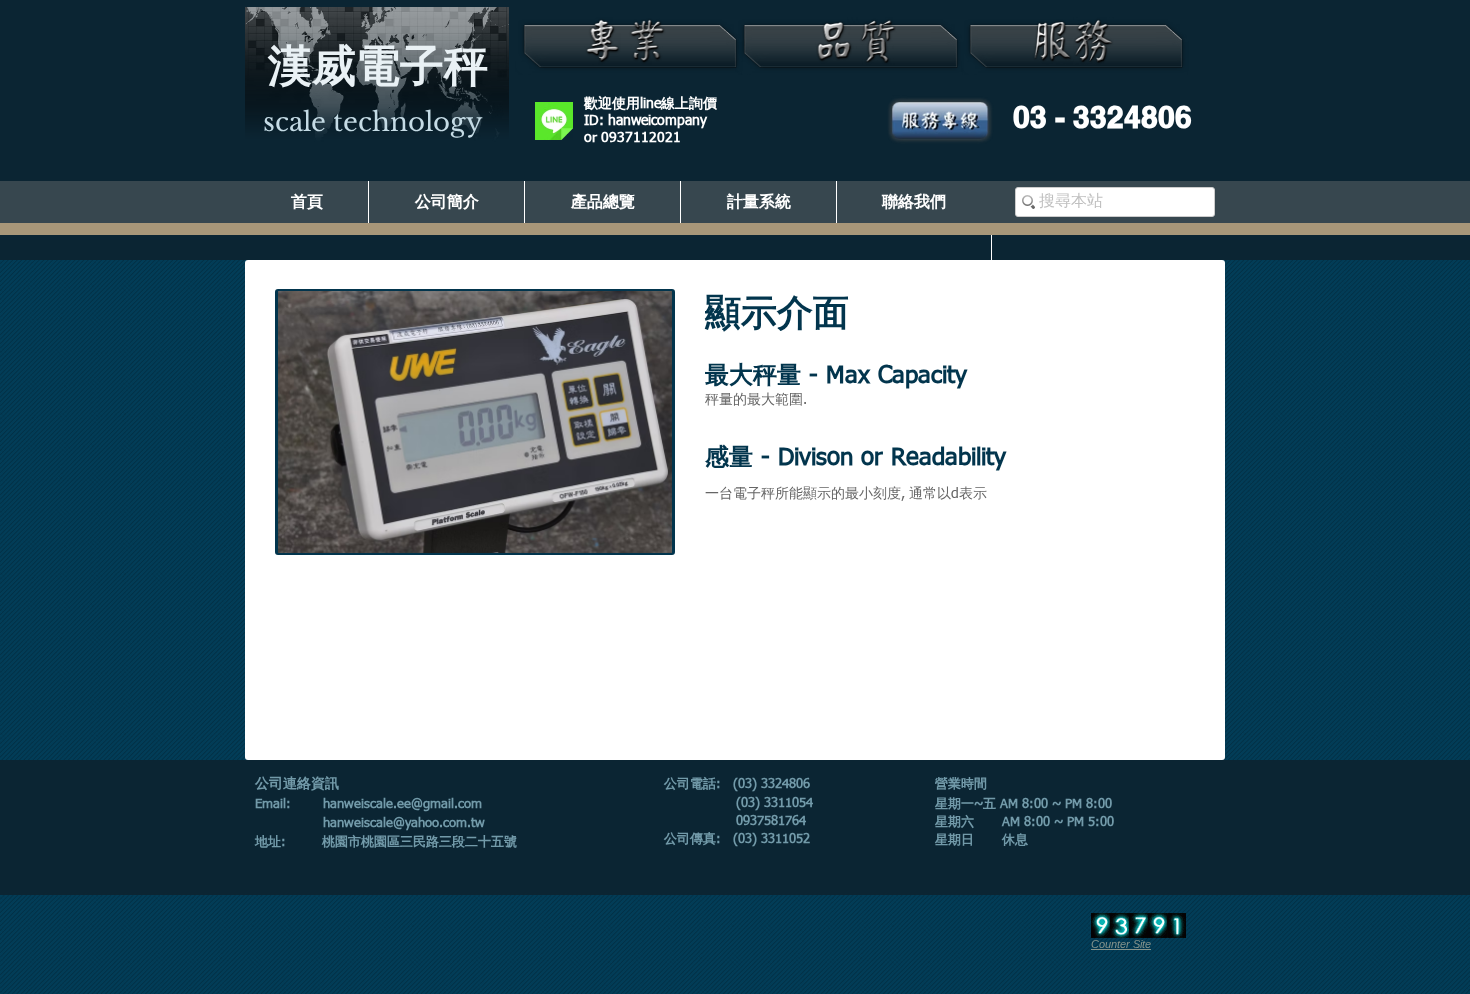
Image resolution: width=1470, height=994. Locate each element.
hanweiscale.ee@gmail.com (402, 804)
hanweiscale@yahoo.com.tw (404, 823)
